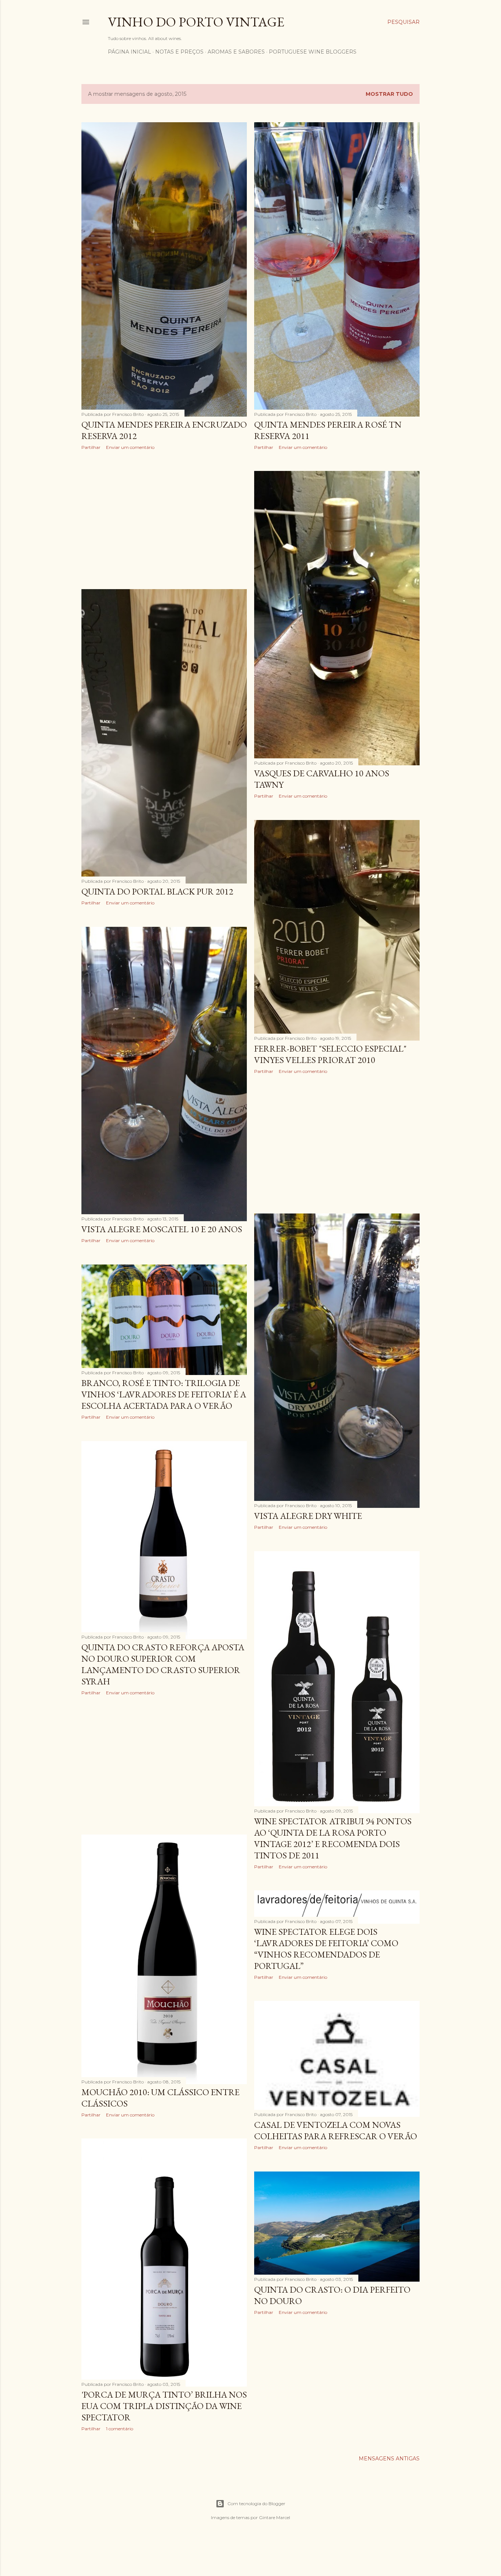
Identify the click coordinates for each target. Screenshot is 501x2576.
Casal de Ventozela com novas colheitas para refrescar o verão (336, 2130)
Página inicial (129, 52)
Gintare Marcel (275, 2517)
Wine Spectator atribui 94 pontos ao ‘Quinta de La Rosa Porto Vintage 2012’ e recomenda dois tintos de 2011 (333, 1838)
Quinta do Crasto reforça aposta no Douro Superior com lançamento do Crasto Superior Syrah (163, 1664)
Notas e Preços (179, 52)
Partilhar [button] (91, 447)
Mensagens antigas (389, 2459)
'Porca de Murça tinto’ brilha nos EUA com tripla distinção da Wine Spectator (164, 2406)
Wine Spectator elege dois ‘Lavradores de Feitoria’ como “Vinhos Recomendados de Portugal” (326, 1949)
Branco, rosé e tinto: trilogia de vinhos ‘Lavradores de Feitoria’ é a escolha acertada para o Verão (164, 1394)
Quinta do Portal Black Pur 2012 (157, 891)
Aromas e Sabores (236, 52)
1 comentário (120, 2429)
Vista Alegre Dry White (308, 1516)
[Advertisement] (164, 520)
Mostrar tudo (389, 94)
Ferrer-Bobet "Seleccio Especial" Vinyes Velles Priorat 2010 (330, 1054)
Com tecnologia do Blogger (256, 2504)
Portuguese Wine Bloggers (313, 52)
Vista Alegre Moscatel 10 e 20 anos (162, 1229)
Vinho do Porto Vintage (196, 22)
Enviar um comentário (130, 447)
